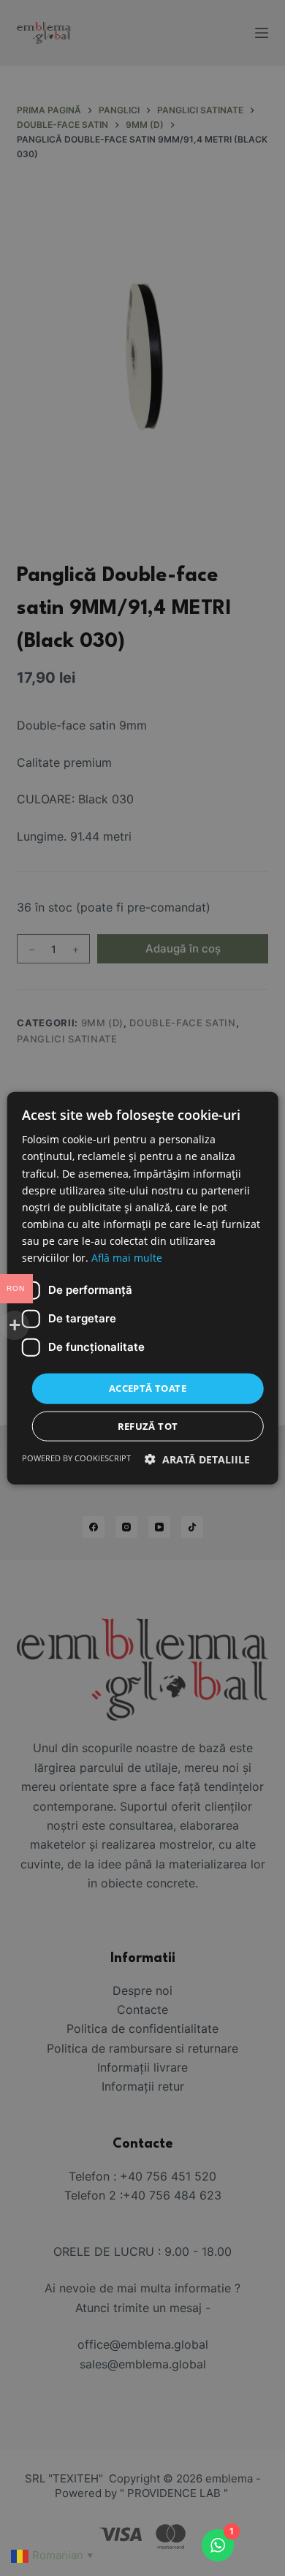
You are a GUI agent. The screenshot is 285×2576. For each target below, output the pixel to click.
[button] (197, 1459)
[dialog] (142, 1288)
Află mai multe (127, 1258)
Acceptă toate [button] (148, 1388)
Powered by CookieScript (76, 1457)
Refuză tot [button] (148, 1425)
